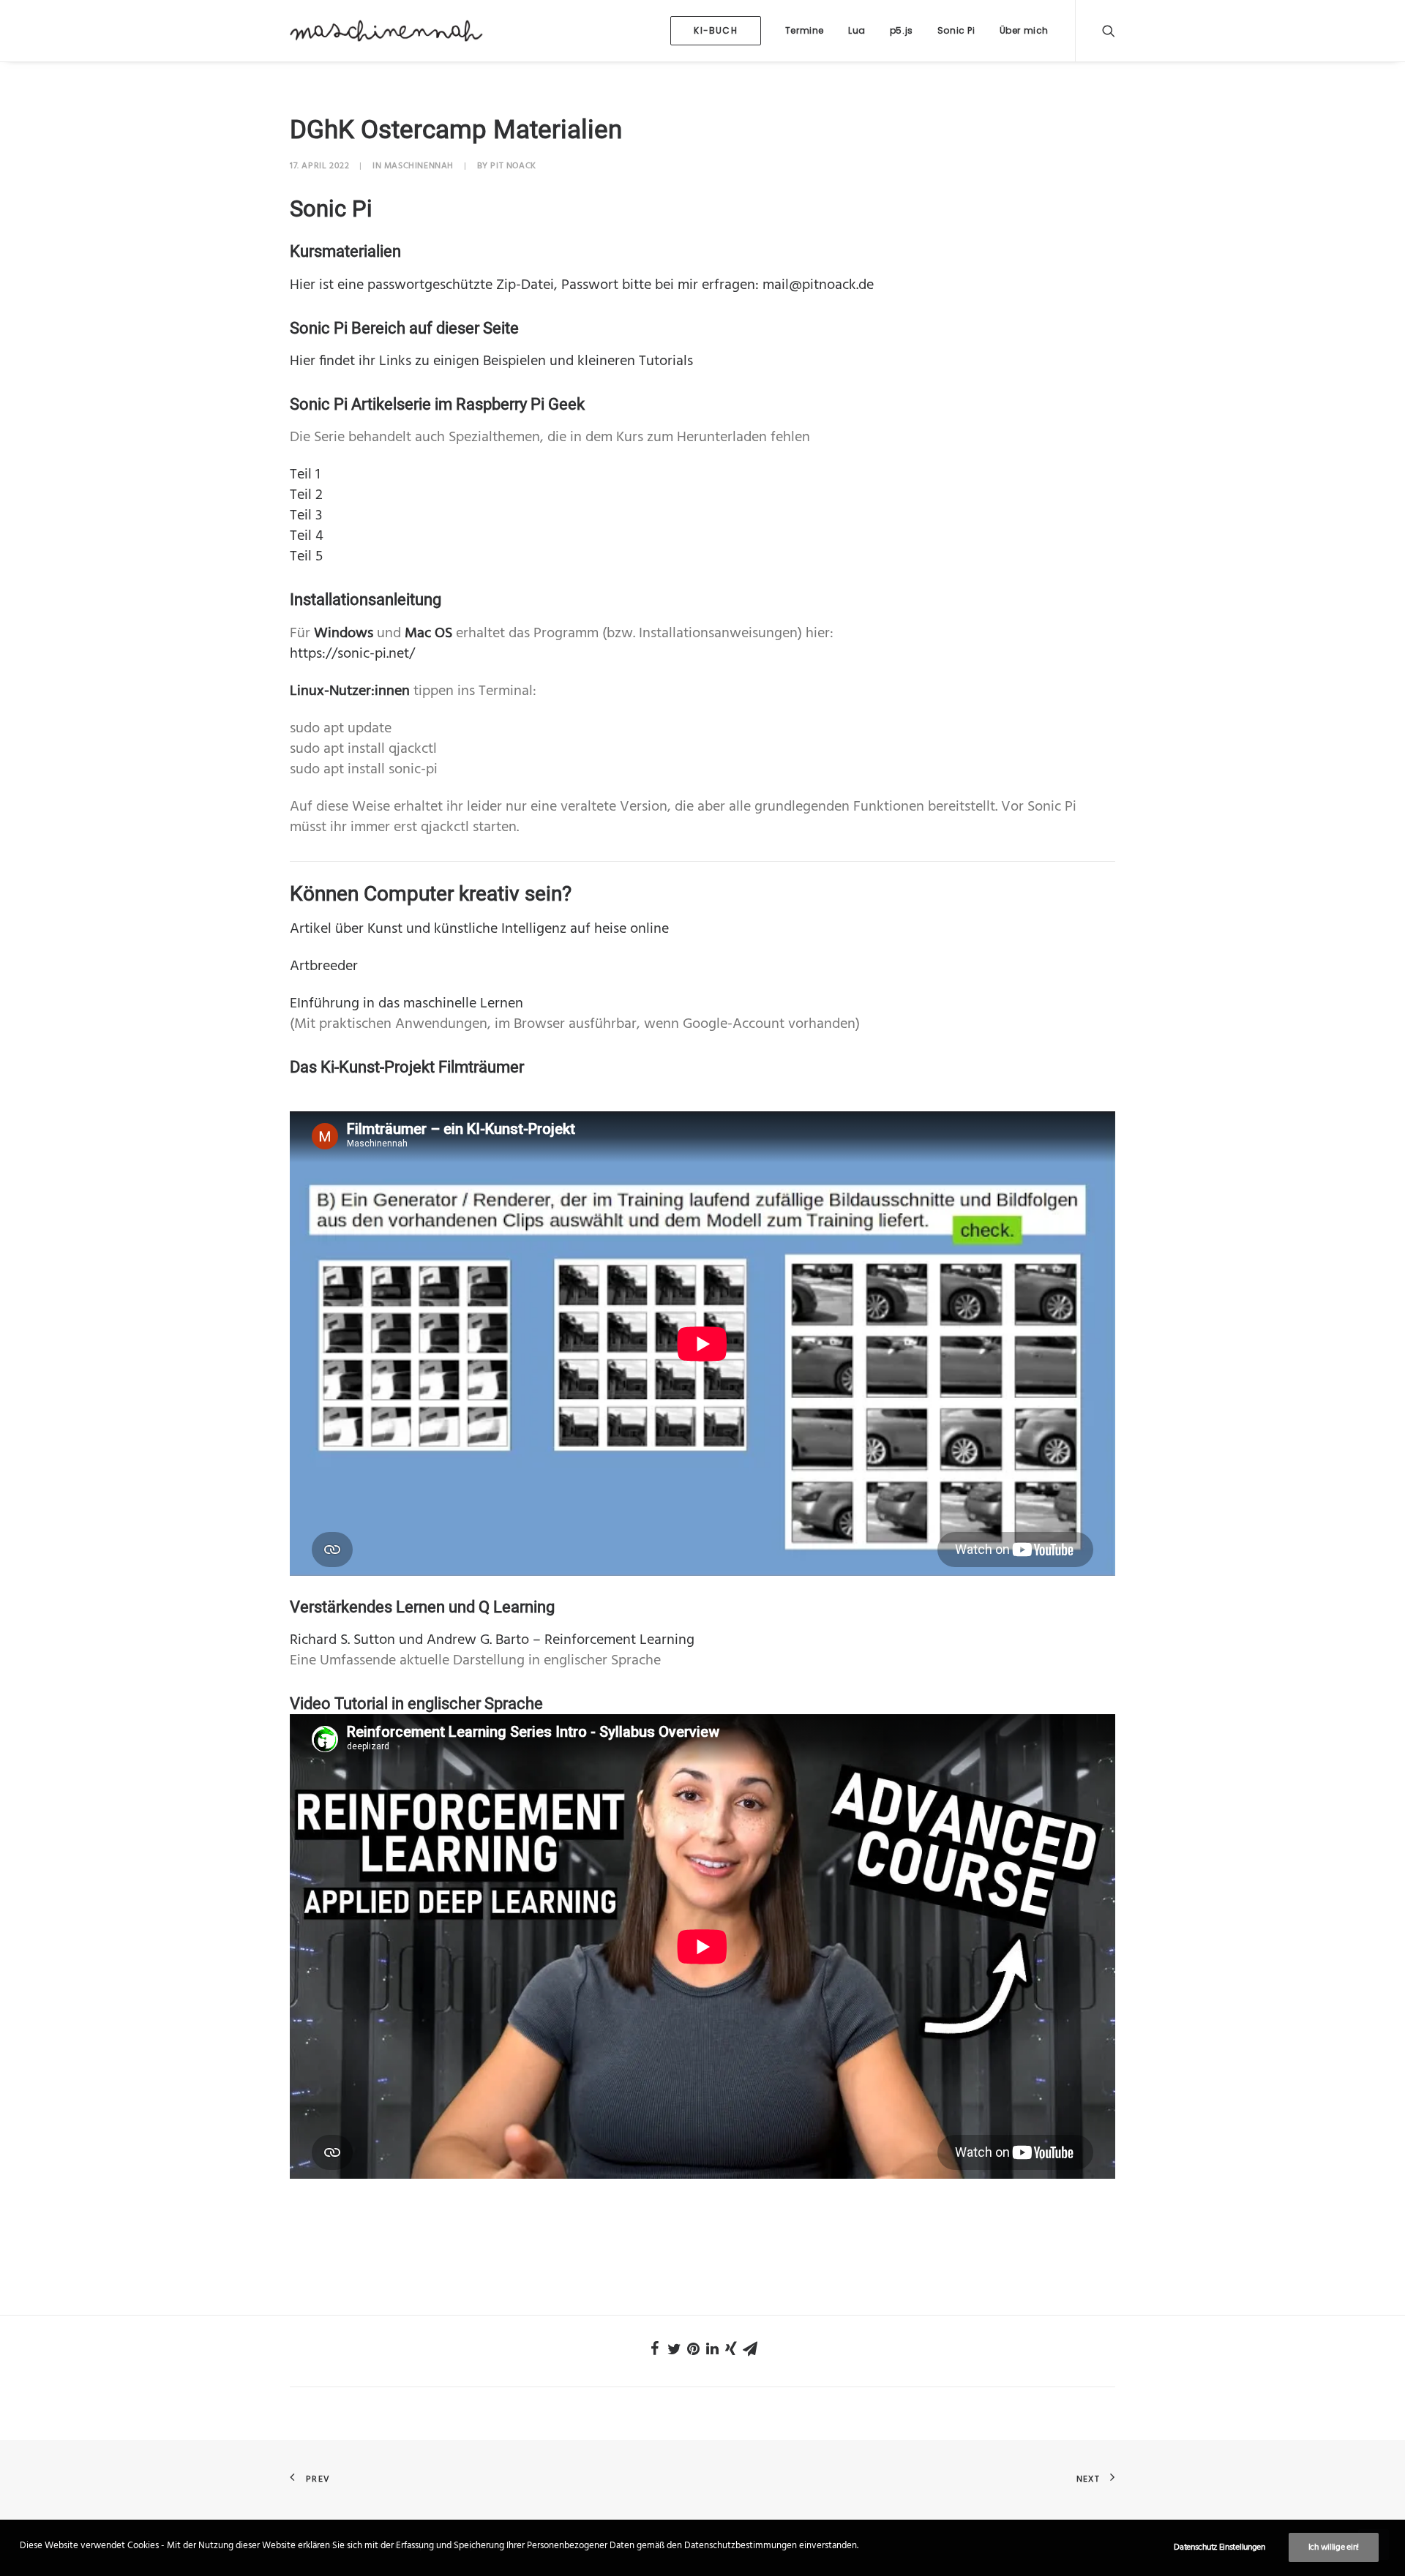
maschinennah (419, 166)
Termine (805, 30)
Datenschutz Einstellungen (1219, 2547)
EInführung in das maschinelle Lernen (406, 1004)
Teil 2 (306, 495)
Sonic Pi (956, 30)
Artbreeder (324, 966)
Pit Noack (513, 166)
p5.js (902, 30)
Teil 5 (306, 557)
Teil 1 (305, 475)
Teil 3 (306, 516)
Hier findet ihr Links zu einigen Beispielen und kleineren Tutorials (491, 361)
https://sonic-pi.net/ (352, 654)
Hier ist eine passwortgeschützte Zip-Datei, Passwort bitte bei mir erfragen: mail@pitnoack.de (582, 285)
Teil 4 (307, 536)
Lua (857, 30)
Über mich (1024, 30)
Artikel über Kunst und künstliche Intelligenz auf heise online (479, 929)
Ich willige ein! (1334, 2547)
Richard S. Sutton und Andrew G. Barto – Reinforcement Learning (492, 1640)
